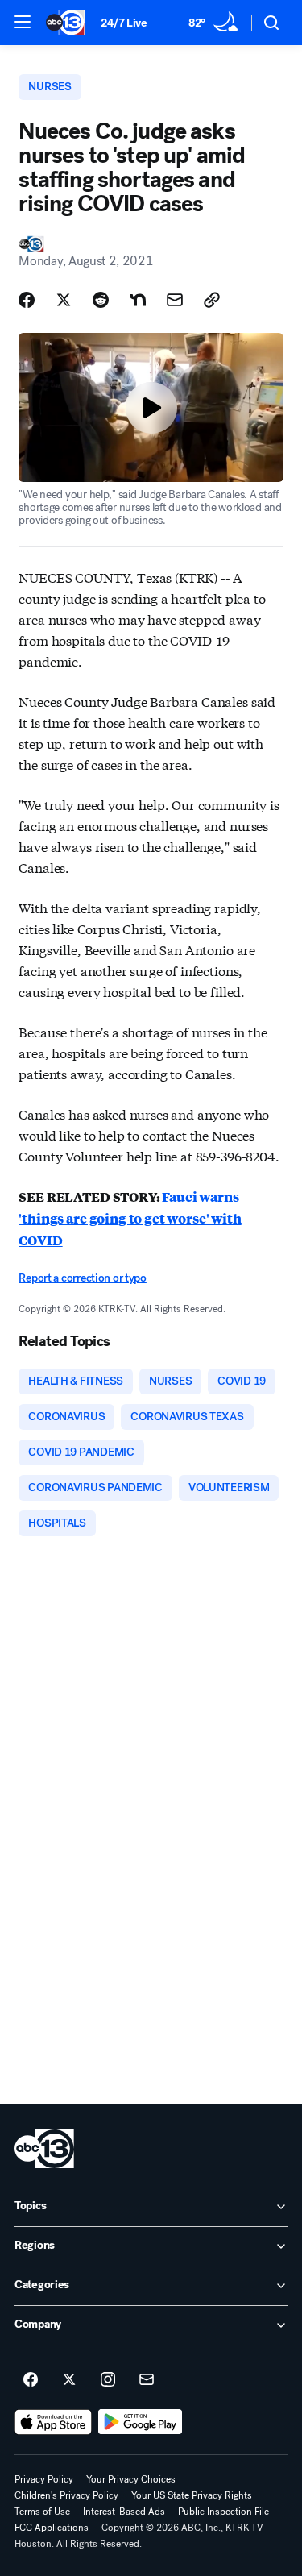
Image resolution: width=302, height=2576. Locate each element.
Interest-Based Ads (124, 2512)
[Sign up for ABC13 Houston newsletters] (147, 2380)
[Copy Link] (212, 300)
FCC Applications (52, 2528)
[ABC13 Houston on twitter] (69, 2380)
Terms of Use (42, 2512)
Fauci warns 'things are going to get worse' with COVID (130, 1218)
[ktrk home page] (44, 2149)
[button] (23, 22)
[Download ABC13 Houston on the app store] (53, 2422)
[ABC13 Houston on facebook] (31, 2380)
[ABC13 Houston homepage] (65, 23)
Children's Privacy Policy (66, 2495)
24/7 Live (124, 23)
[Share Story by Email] (175, 300)
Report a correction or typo (82, 1278)
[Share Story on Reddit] (101, 300)
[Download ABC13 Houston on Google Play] (141, 2422)
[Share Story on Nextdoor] (138, 300)
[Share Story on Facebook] (27, 300)
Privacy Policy (44, 2479)
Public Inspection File (223, 2512)
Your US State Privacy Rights (192, 2495)
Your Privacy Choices (131, 2479)
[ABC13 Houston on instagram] (108, 2380)
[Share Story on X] (64, 300)
